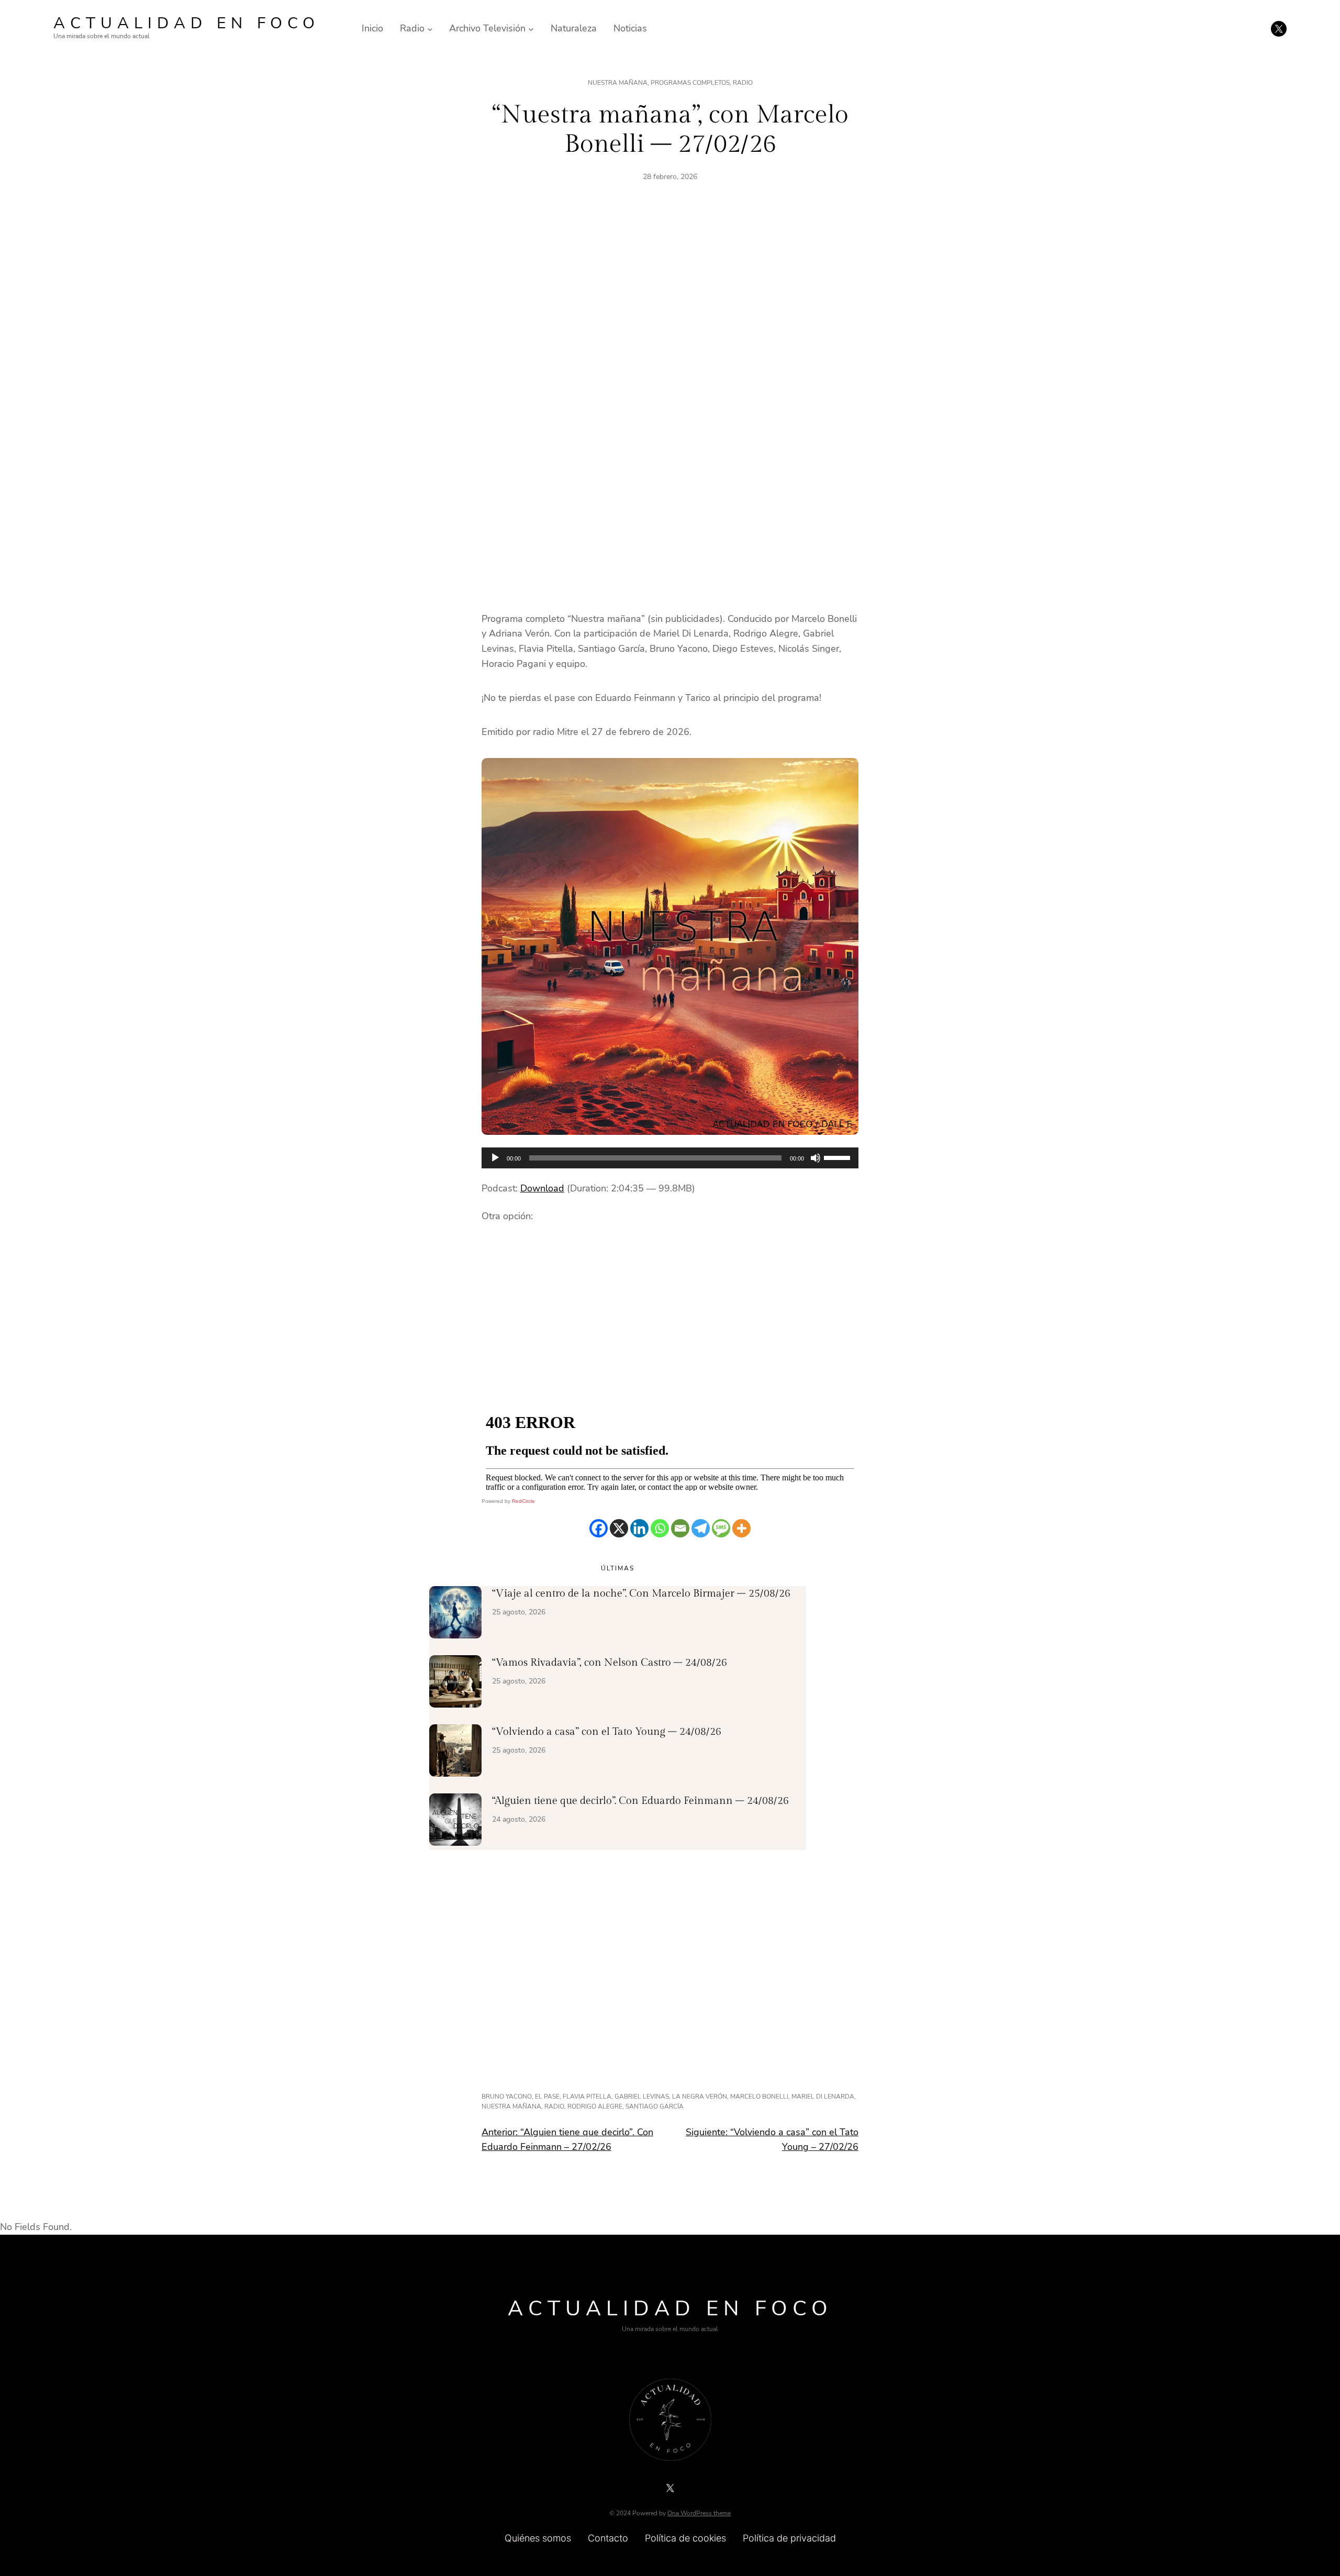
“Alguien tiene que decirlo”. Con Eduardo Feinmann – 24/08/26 (640, 1801)
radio (554, 2106)
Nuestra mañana (618, 83)
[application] (670, 1158)
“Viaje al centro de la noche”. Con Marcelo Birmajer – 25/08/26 (641, 1593)
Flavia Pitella (587, 2097)
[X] (619, 1528)
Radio (743, 83)
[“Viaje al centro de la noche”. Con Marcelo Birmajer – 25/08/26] (455, 1614)
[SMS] (721, 1528)
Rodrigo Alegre (595, 2106)
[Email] (680, 1528)
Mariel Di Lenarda (823, 2097)
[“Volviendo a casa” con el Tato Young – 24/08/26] (455, 1753)
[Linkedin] (639, 1528)
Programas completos (690, 83)
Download (542, 1188)
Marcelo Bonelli (759, 2097)
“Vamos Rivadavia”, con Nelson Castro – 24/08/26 (610, 1663)
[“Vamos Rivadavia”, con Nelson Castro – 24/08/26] (455, 1683)
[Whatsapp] (660, 1528)
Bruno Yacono (507, 2097)
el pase (547, 2097)
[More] (741, 1528)
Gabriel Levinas (642, 2097)
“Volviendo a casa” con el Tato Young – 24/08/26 (607, 1732)
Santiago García (655, 2106)
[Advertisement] (670, 314)
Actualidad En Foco (187, 23)
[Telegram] (701, 1528)
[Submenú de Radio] (430, 29)
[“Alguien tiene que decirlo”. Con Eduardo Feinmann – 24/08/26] (455, 1822)
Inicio (372, 28)
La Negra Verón (700, 2097)
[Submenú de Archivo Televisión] (531, 29)
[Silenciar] (816, 1158)
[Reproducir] (495, 1158)
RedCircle (523, 1501)
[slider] (839, 1157)
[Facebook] (599, 1528)
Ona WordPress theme (699, 2513)
